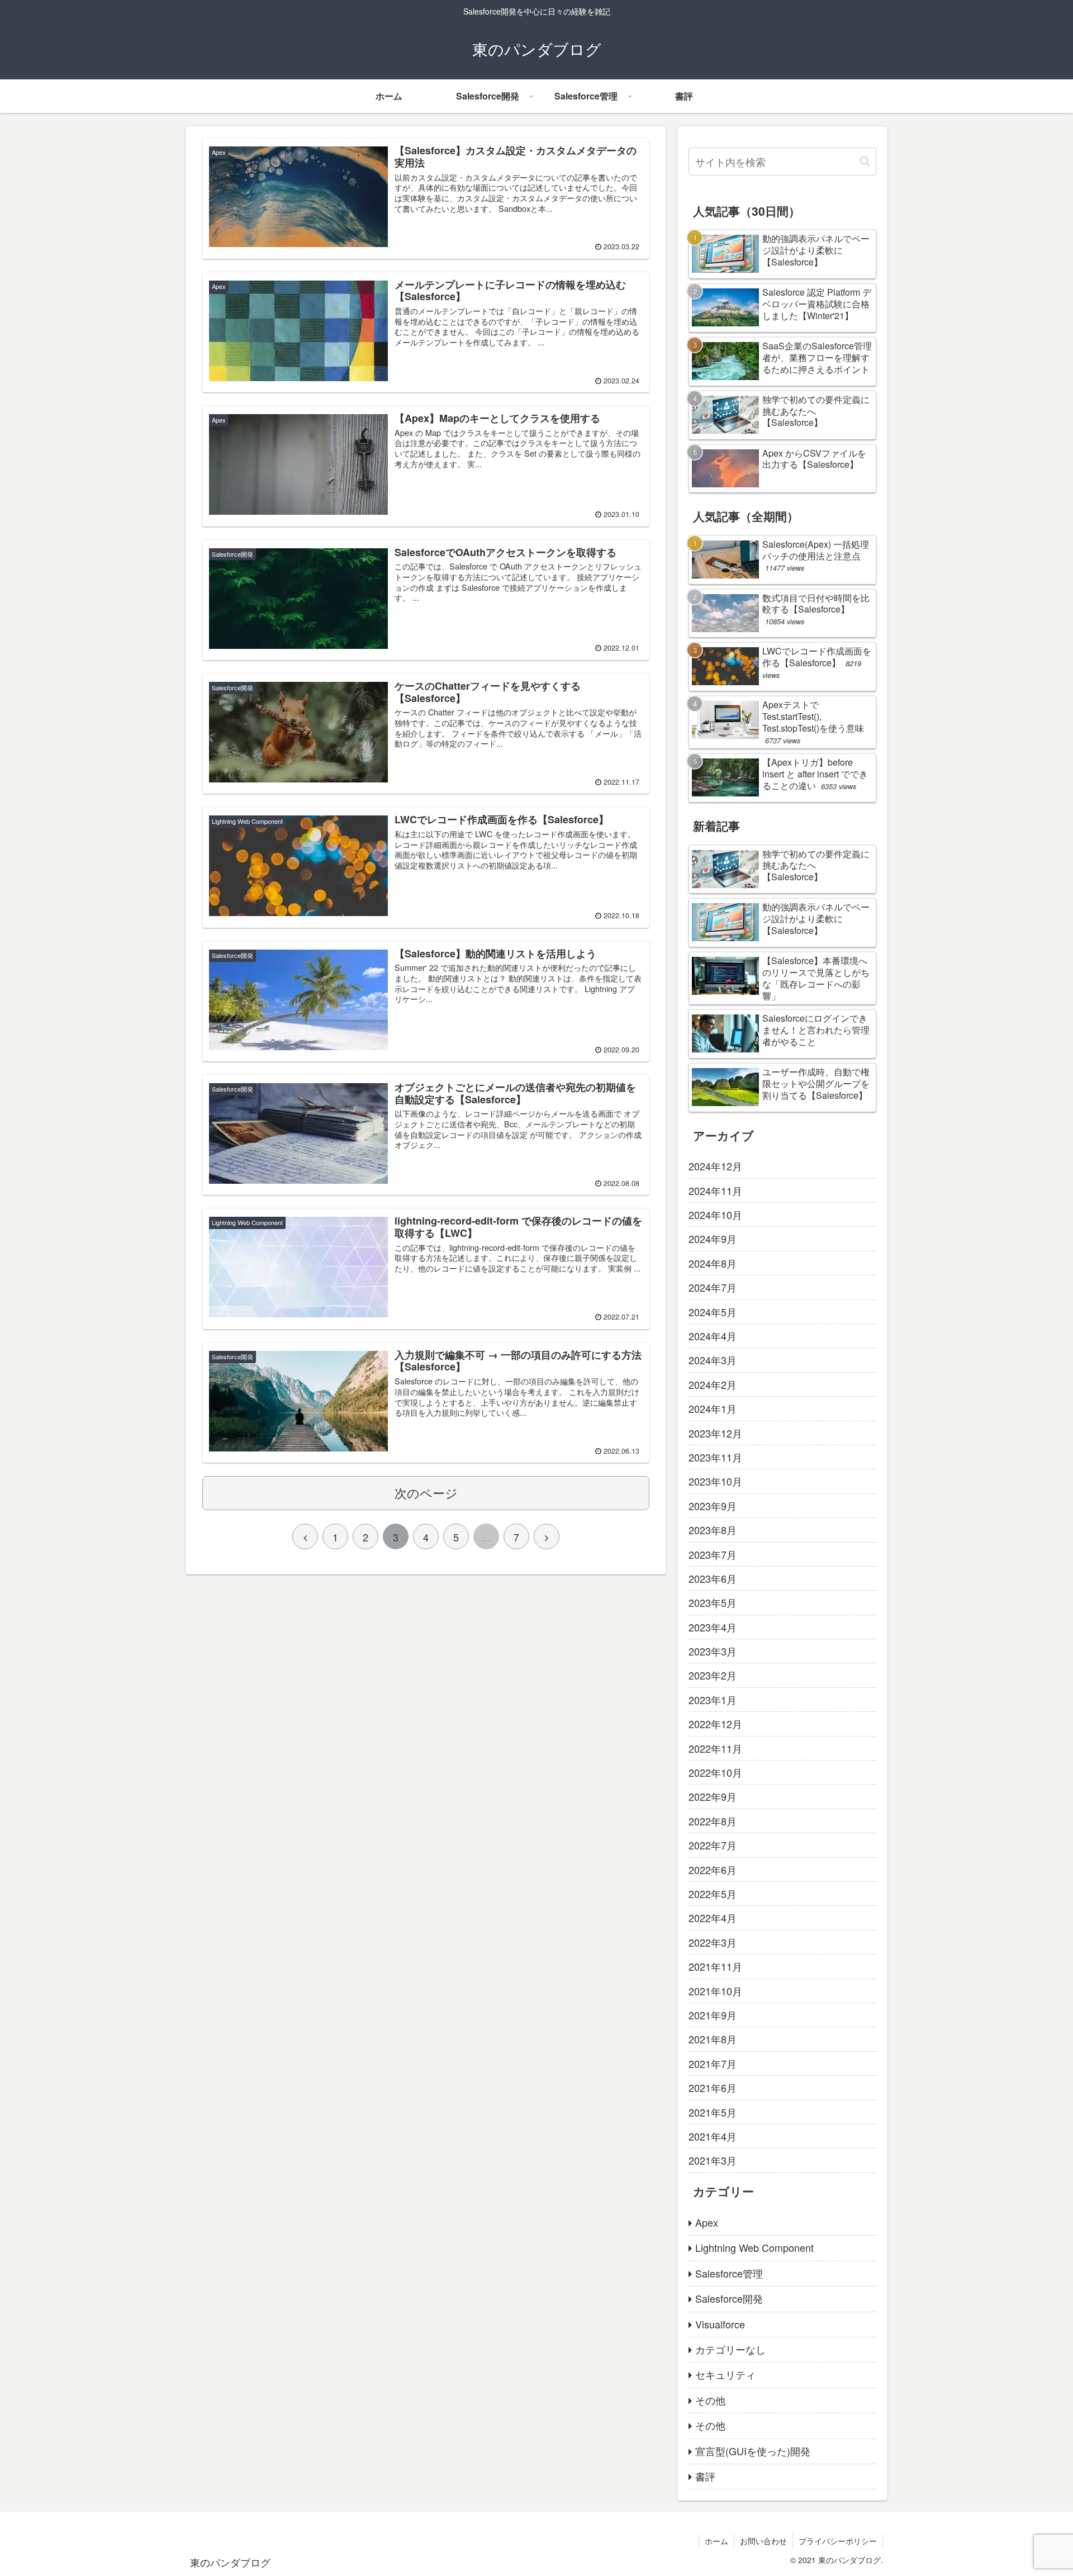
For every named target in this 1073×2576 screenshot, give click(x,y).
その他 (710, 2400)
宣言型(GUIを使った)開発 (753, 2451)
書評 (705, 2476)
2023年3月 (713, 1651)
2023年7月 (713, 1554)
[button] (865, 161)
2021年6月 (713, 2088)
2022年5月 (713, 1894)
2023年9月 (713, 1506)
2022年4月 (713, 1918)
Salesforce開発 (729, 2298)
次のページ (426, 1493)
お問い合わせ (763, 2541)
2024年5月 (713, 1312)
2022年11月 (715, 1748)
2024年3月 (713, 1360)
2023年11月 (715, 1457)
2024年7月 (713, 1287)
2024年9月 (713, 1239)
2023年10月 (715, 1481)
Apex (707, 2222)
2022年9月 (713, 1796)
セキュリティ (725, 2374)
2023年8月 (713, 1530)
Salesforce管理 (729, 2273)
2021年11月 (715, 1966)
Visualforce (720, 2324)
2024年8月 (713, 1263)
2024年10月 (715, 1215)
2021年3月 (713, 2160)
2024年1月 (713, 1408)
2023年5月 (713, 1602)
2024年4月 (713, 1336)
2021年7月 (713, 2063)
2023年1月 (713, 1700)
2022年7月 (713, 1845)
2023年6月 (713, 1578)
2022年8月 (713, 1821)
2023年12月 (715, 1433)
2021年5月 (713, 2112)
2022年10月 (715, 1772)
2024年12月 (715, 1166)
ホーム (716, 2541)
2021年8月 (713, 2039)
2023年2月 (713, 1675)
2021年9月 (713, 2015)
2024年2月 (713, 1384)
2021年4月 (713, 2136)
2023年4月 (713, 1627)
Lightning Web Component (754, 2247)
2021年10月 (715, 1991)
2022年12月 (715, 1724)
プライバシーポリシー (838, 2541)
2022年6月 (713, 1870)
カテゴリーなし (730, 2349)
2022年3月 (713, 1942)
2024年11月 (715, 1190)
